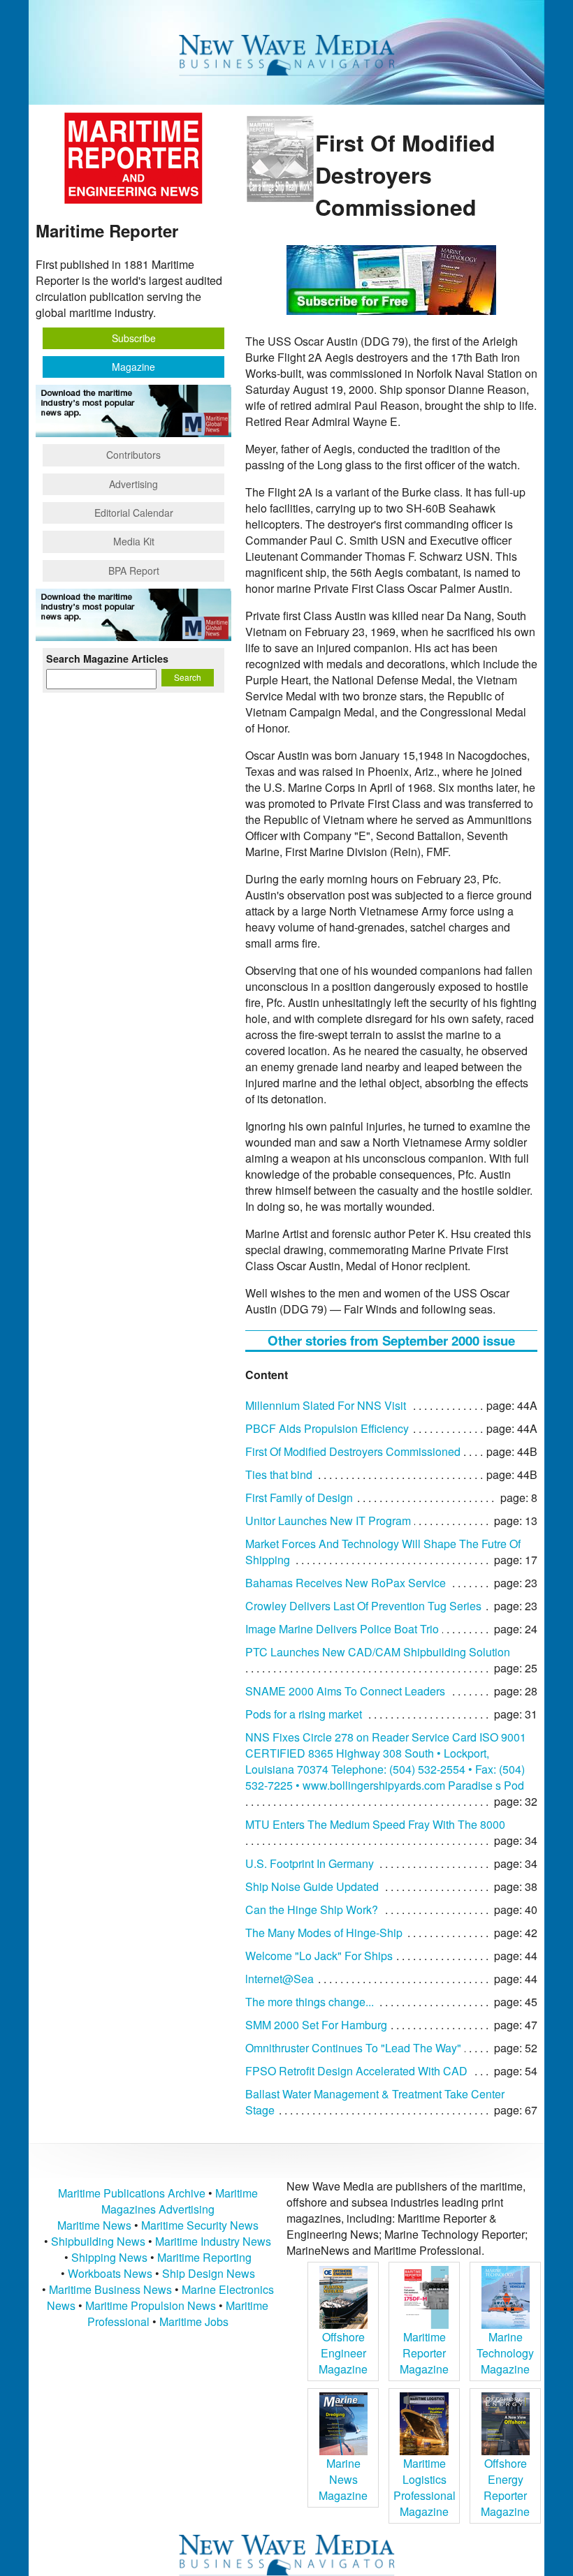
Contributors (133, 455)
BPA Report (134, 571)
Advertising (133, 484)
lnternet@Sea (280, 1979)
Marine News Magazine (343, 2479)
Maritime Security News (200, 2225)
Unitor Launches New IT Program (328, 1521)
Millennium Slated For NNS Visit (326, 1405)
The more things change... (310, 2002)
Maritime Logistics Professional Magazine (425, 2487)
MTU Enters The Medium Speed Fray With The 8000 (375, 1824)
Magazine (133, 367)
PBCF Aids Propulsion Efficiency (327, 1428)
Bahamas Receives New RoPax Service (346, 1583)
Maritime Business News (112, 2289)
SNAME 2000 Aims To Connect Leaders (345, 1691)
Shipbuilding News (98, 2241)
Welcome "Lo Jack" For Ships (319, 1956)
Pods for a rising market (304, 1714)
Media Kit (134, 541)
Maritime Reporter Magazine (424, 2353)
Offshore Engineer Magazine (343, 2353)
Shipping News (109, 2257)
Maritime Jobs (194, 2321)
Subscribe (134, 338)
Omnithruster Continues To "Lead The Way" (353, 2048)
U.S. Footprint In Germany (310, 1863)
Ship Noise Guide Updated (312, 1886)
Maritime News (94, 2225)
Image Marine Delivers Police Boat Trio (342, 1629)
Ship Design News (209, 2273)
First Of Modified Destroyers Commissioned (353, 1451)
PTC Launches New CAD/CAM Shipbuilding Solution (378, 1652)
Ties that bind (279, 1474)
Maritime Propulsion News (151, 2305)
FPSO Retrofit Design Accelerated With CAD (356, 2071)
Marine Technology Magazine (505, 2353)
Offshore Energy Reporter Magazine (505, 2487)
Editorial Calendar (134, 513)
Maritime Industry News (213, 2241)
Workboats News (110, 2273)
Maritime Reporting (204, 2257)
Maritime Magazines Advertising (180, 2201)
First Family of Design (299, 1497)
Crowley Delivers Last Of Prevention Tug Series (363, 1606)
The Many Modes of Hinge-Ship (324, 1933)
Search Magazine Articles (107, 658)
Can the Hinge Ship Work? (312, 1909)
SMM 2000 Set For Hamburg (316, 2025)
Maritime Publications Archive (132, 2193)
